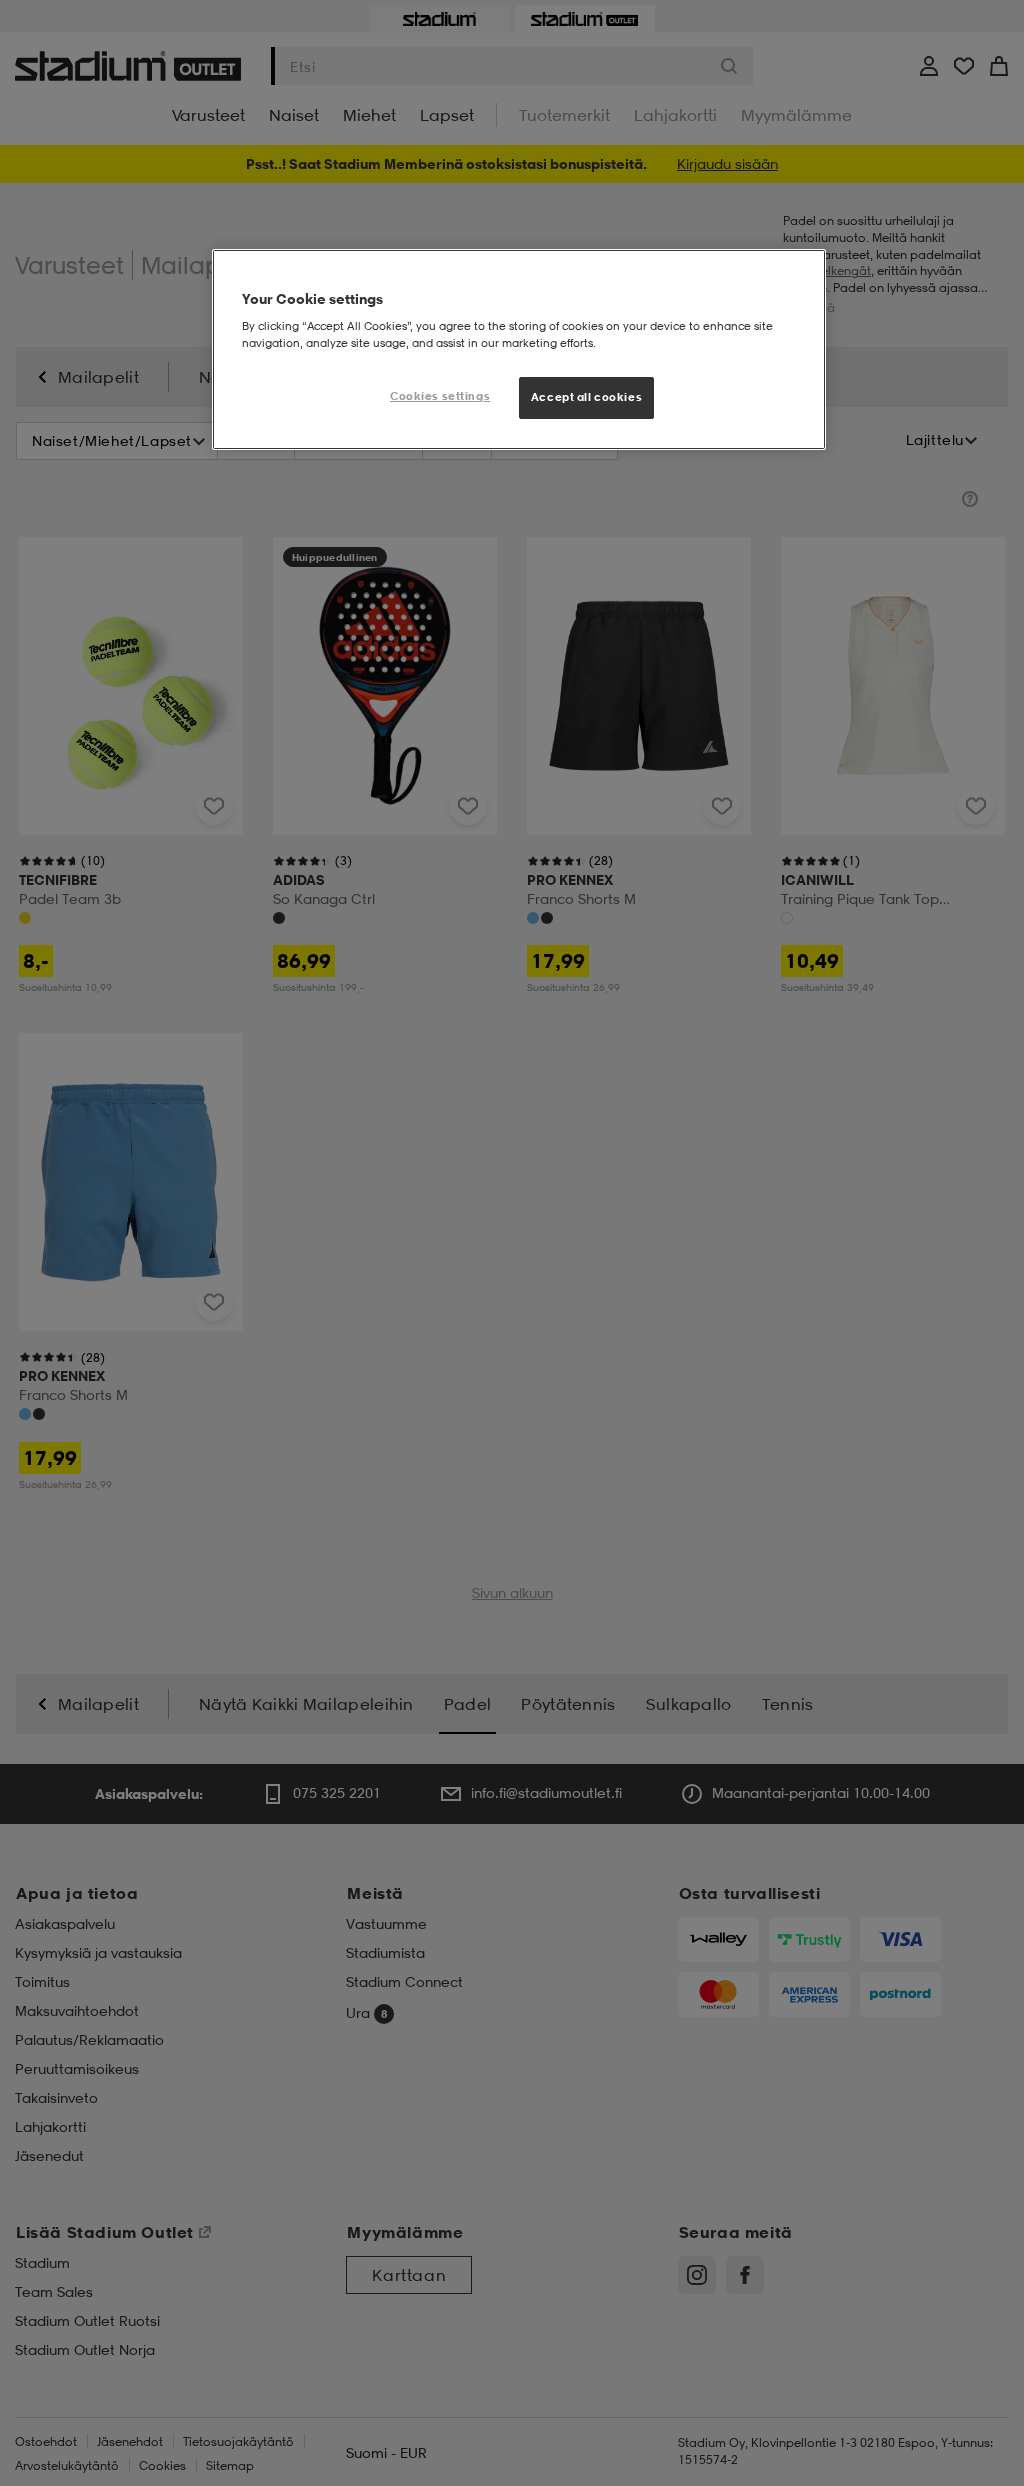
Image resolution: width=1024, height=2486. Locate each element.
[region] (519, 350)
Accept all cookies (586, 397)
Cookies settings (440, 396)
